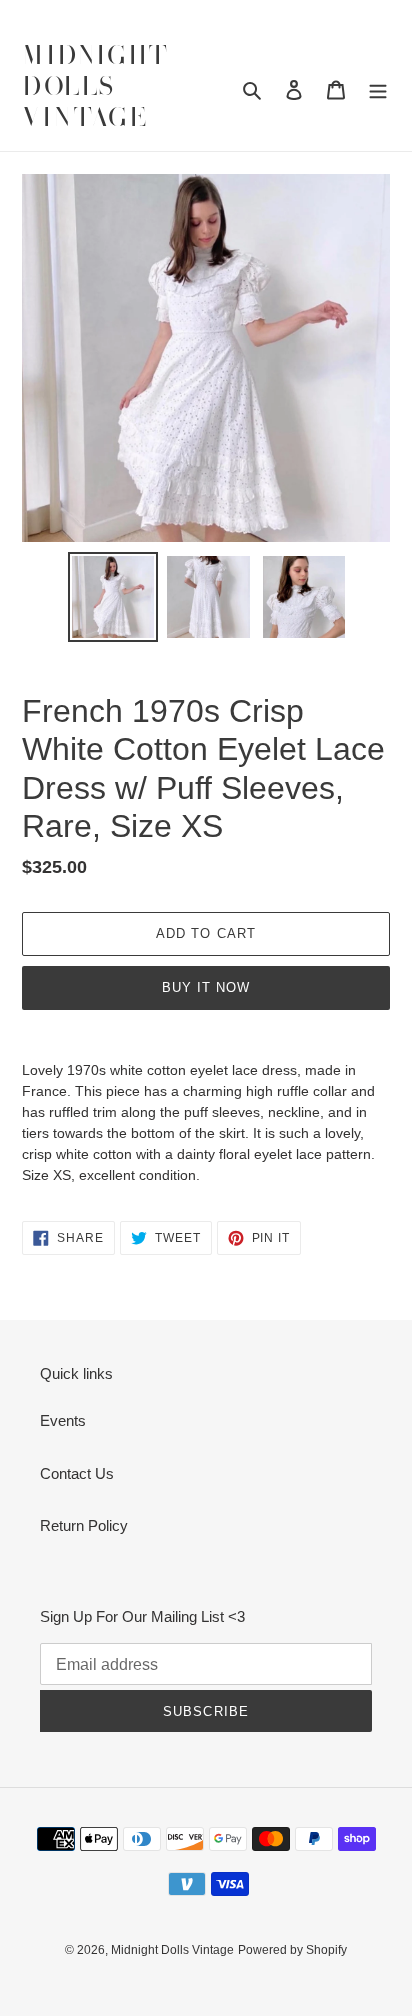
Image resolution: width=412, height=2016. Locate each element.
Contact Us (77, 1473)
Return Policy (84, 1525)
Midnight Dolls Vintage (96, 88)
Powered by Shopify (292, 1950)
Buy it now (206, 987)
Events (63, 1420)
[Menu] (378, 89)
